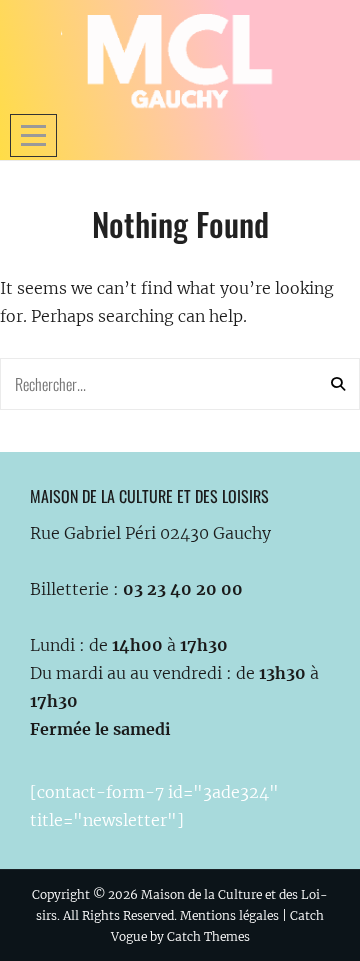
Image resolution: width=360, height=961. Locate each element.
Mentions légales (229, 915)
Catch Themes (208, 936)
